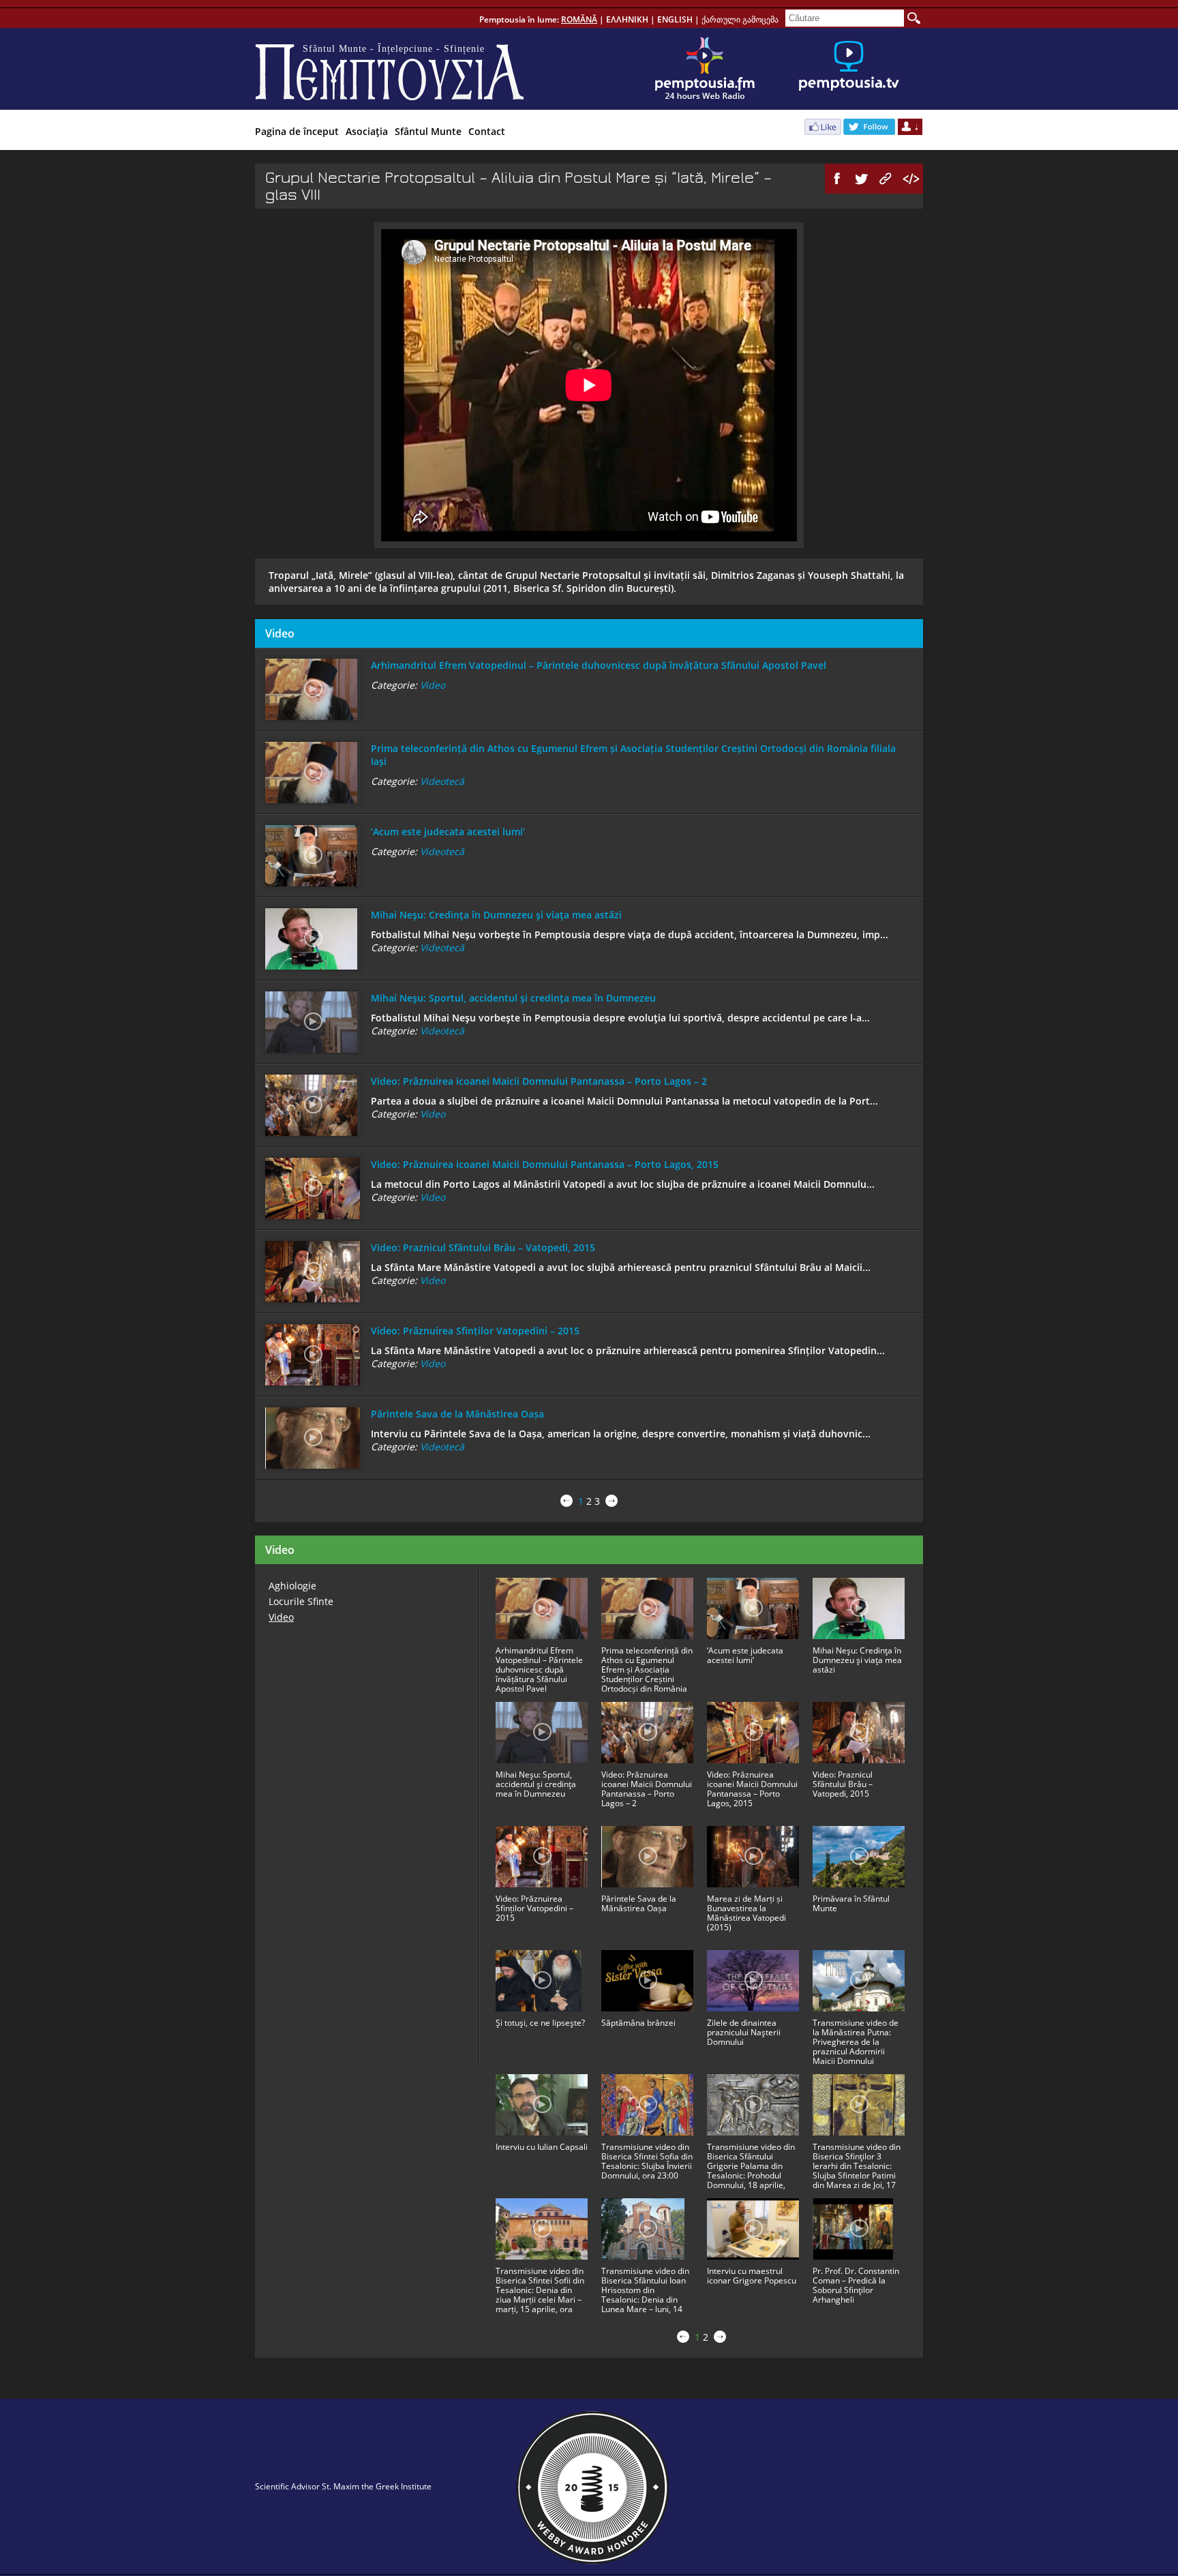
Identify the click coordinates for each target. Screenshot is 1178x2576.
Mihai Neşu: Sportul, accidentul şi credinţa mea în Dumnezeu (513, 998)
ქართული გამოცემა (740, 19)
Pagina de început (297, 131)
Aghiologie (292, 1586)
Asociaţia (367, 131)
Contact (487, 131)
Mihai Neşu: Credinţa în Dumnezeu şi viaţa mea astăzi (496, 915)
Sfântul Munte (428, 131)
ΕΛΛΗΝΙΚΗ (627, 19)
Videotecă (442, 781)
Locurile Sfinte (301, 1601)
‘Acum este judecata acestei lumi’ (448, 832)
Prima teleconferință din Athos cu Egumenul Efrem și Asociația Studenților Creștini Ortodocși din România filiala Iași (633, 755)
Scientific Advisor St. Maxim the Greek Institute (343, 2486)
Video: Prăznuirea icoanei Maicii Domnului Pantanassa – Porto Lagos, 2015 (545, 1164)
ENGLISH (675, 19)
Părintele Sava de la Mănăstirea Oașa (457, 1414)
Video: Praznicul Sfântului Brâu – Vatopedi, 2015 (483, 1247)
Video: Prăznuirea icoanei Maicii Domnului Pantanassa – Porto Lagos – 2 (539, 1081)
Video (433, 685)
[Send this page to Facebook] (837, 179)
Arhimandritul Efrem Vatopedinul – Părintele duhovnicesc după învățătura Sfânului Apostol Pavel (599, 665)
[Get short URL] (886, 179)
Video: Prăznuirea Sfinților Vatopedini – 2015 (475, 1331)
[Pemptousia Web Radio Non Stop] (705, 69)
